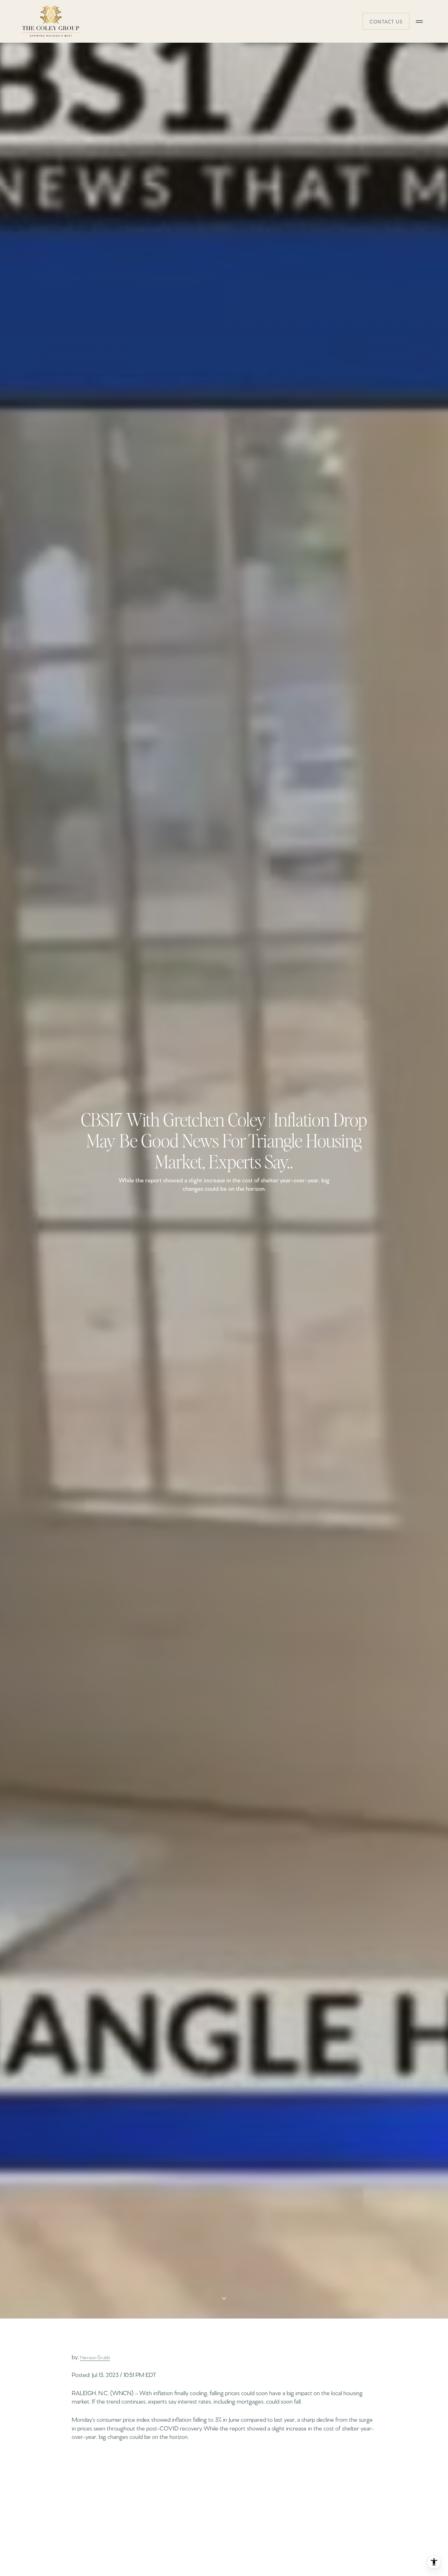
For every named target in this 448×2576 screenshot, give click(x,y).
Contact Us (386, 21)
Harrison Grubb (95, 2357)
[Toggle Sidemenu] (419, 21)
